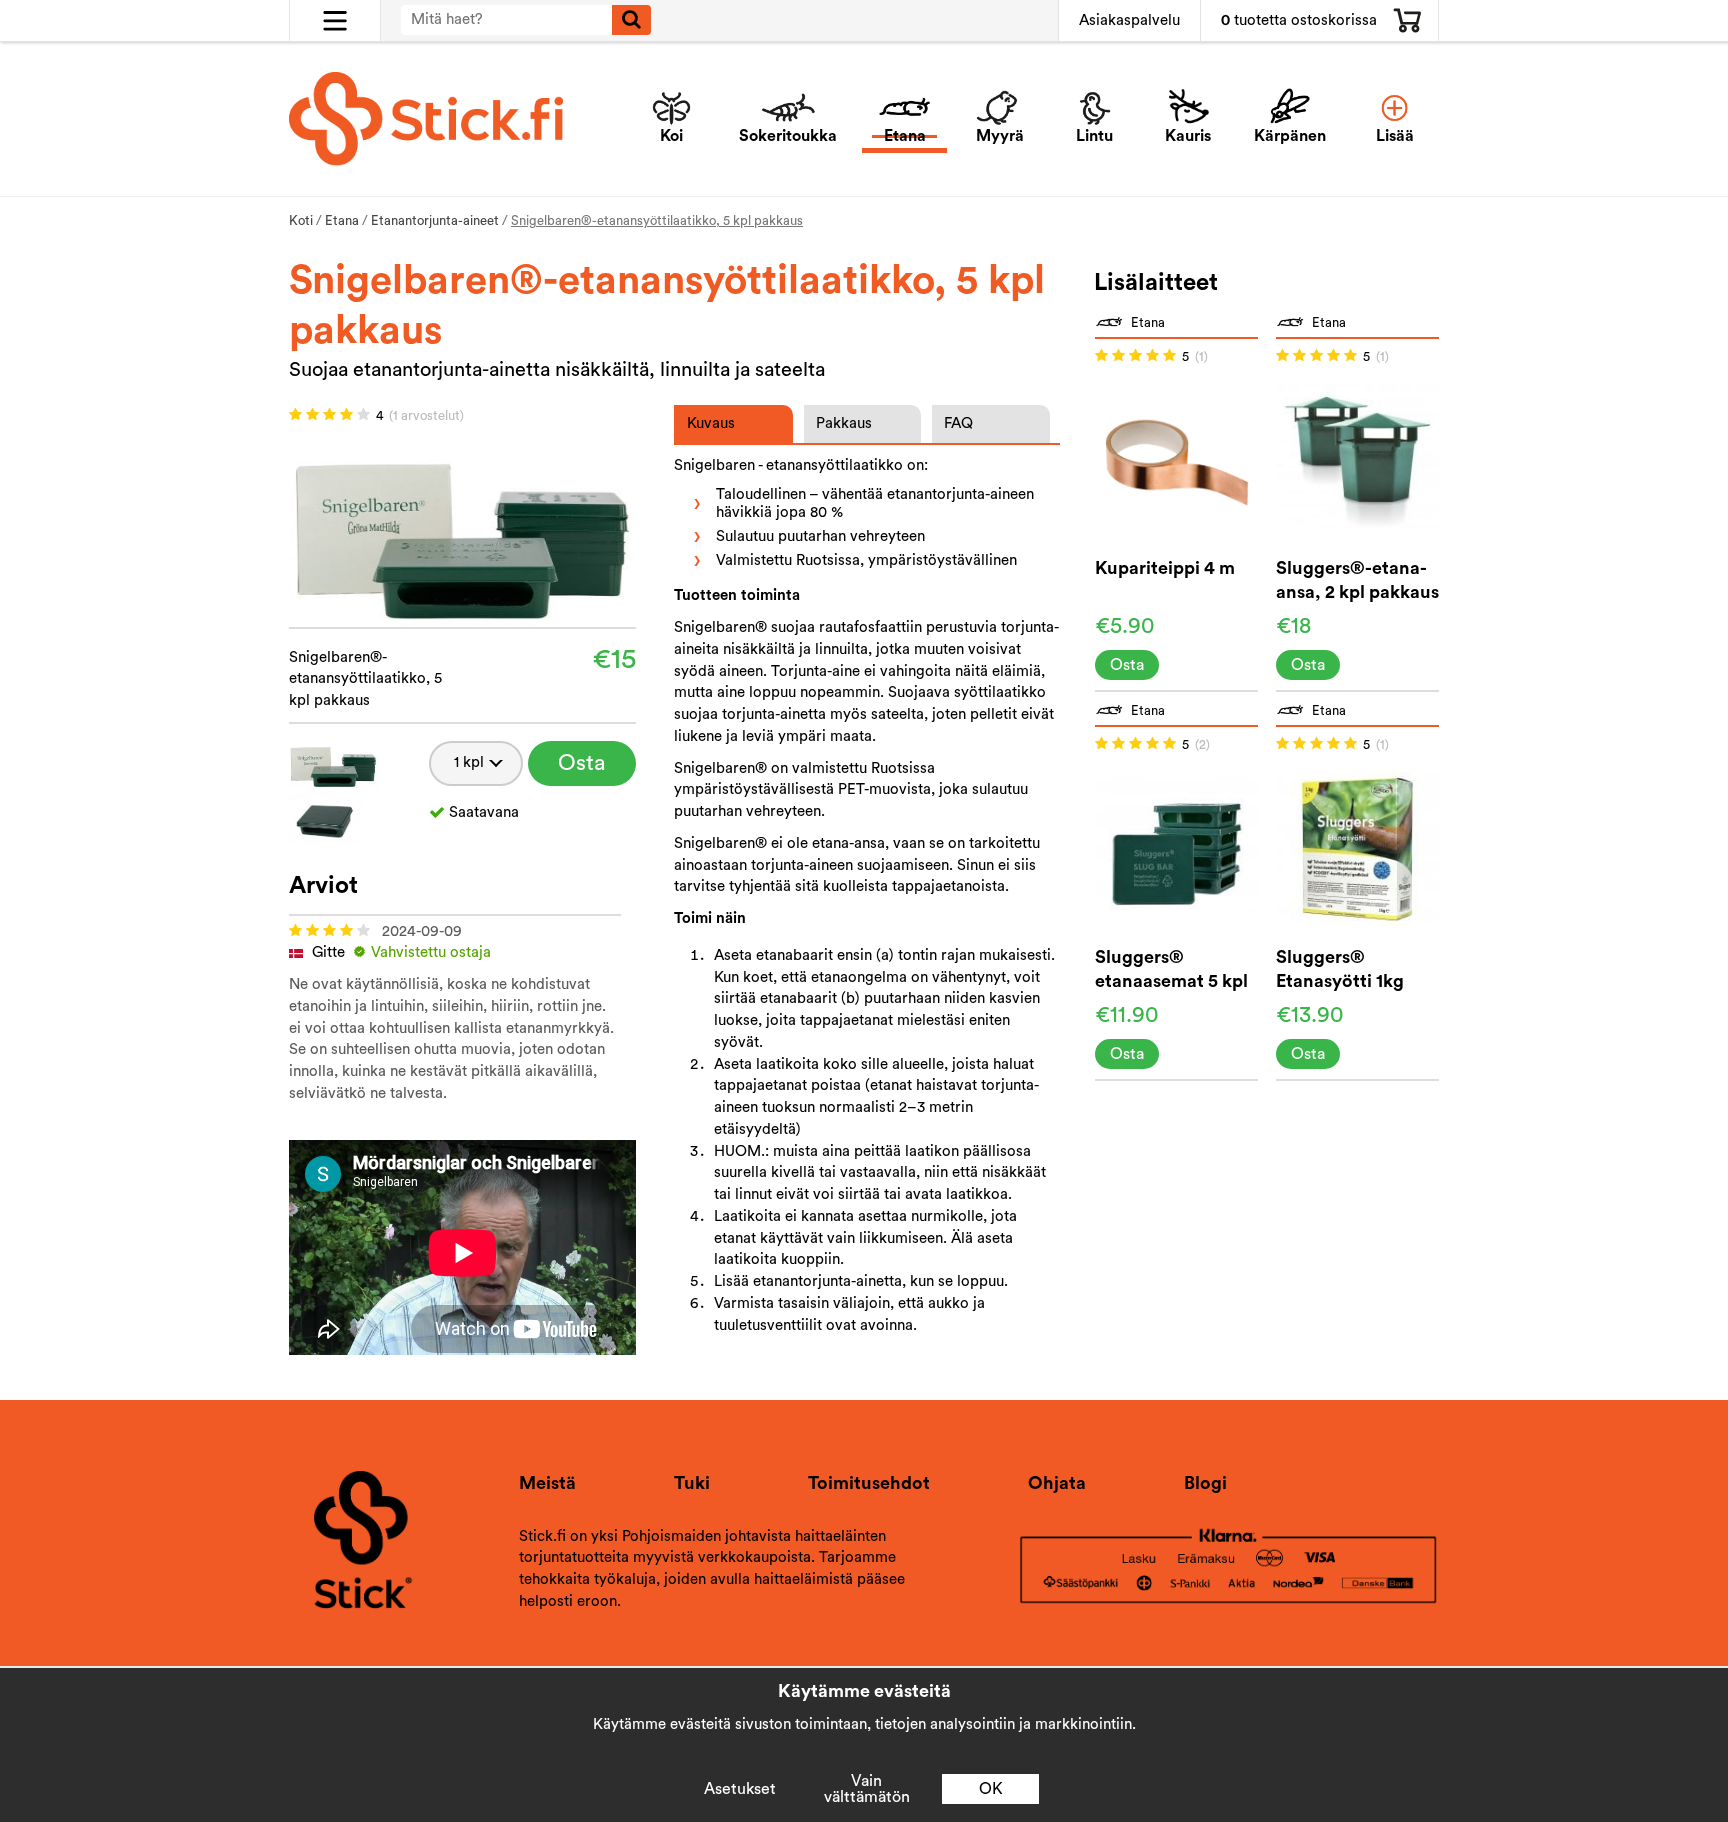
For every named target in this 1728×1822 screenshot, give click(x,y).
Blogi (1205, 1483)
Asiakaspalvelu (1129, 20)
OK (991, 1789)
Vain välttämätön (867, 1789)
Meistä (547, 1483)
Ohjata (1057, 1483)
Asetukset (740, 1789)
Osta (582, 763)
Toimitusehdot (869, 1483)
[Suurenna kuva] (462, 528)
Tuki (692, 1483)
